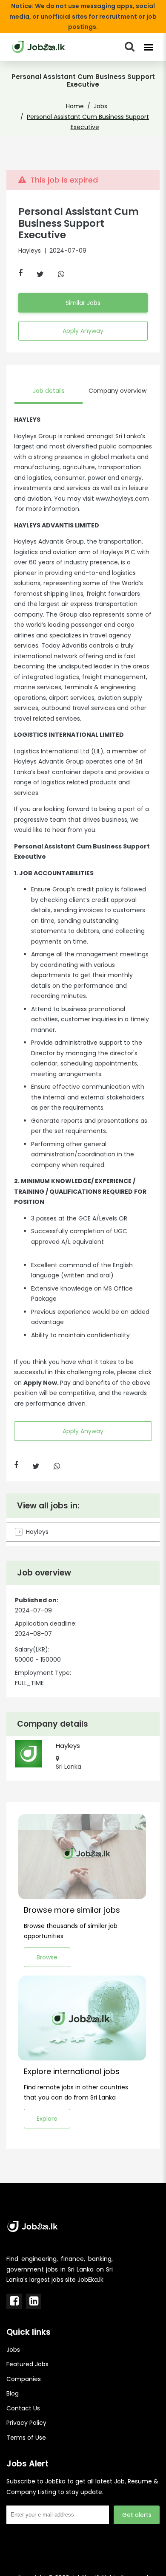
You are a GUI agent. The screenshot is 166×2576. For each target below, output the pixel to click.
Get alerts (137, 2515)
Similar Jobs (83, 303)
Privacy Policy (26, 2423)
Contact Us (23, 2408)
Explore (47, 2119)
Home (75, 106)
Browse (47, 1957)
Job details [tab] (49, 391)
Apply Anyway (83, 331)
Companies (24, 2379)
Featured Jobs (27, 2364)
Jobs (100, 106)
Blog (13, 2393)
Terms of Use (26, 2438)
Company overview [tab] (117, 391)
